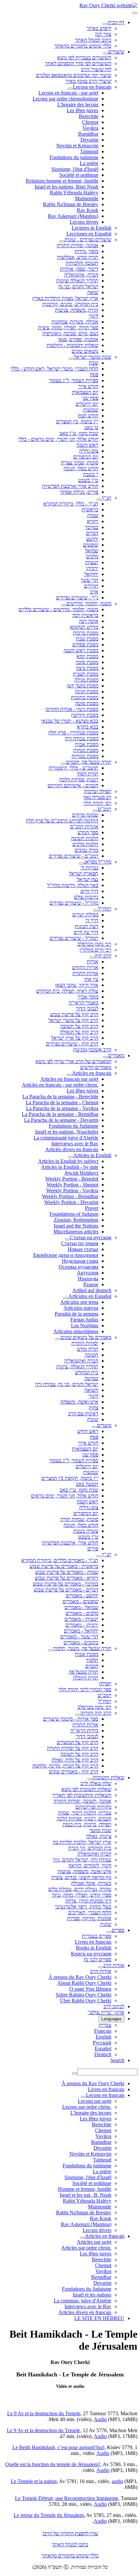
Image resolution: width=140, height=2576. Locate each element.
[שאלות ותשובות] (90, 1779)
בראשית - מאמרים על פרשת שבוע (64, 1566)
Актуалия (88, 1273)
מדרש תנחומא (84, 627)
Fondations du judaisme (74, 157)
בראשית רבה (85, 615)
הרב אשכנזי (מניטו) (92, 1050)
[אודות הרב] (101, 1967)
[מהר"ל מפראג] (81, 864)
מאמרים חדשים (96, 1067)
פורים (93, 1549)
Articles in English (92, 1155)
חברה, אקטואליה (81, 275)
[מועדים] (94, 1427)
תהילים (91, 586)
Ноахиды (88, 1279)
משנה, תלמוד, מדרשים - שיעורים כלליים (58, 609)
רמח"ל (105, 909)
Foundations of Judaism (74, 1214)
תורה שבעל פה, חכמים (89, 762)
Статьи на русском (91, 1237)
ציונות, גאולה (99, 1836)
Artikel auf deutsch (92, 1290)
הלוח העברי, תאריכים (90, 1913)
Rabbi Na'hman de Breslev (71, 204)
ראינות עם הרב (83, 1414)
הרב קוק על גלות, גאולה (75, 1760)
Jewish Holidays (81, 1173)
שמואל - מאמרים (81, 1607)
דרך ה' (92, 920)
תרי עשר (90, 580)
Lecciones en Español (89, 234)
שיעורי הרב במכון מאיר (88, 81)
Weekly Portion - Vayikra (72, 1190)
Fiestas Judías (84, 1320)
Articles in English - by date (70, 1167)
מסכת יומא (87, 656)
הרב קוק (103, 956)
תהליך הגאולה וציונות (77, 281)
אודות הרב (114, 1965)
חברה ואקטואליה (81, 1361)
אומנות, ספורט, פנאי (78, 339)
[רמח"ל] (96, 911)
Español (103, 2049)
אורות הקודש (85, 967)
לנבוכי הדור (87, 1009)
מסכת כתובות (85, 697)
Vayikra (90, 128)
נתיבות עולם (86, 897)
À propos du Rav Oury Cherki (80, 1977)
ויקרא (93, 521)
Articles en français (92, 1073)
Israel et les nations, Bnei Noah (66, 187)
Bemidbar (101, 2277)
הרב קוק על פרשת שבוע (74, 1014)
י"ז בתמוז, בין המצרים (77, 422)
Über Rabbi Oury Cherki (86, 2001)
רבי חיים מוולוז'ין (95, 950)
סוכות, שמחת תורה (79, 1519)
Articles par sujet (94, 2242)
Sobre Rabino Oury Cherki (84, 1995)
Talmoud (89, 151)
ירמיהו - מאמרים (82, 1625)
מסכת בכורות (85, 756)
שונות (93, 1419)
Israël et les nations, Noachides (67, 1132)
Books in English (94, 1948)
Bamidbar (88, 134)
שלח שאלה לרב (96, 1783)
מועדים (104, 1425)
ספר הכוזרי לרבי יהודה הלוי (85, 1689)
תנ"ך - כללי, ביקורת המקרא (71, 504)
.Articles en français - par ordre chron (60, 1085)
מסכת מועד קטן (83, 686)
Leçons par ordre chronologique (65, 99)
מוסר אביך (88, 997)
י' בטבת (91, 474)
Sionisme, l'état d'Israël (75, 169)
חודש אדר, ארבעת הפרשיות (70, 1543)
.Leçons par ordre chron (87, 2107)
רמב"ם (105, 809)
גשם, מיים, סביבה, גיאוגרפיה (70, 333)
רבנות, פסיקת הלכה (79, 780)
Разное (91, 1284)
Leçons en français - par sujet (68, 93)
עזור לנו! (103, 34)
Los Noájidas (85, 1326)
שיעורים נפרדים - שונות (88, 240)
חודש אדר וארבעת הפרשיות (70, 486)
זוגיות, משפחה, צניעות (77, 310)
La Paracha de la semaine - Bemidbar (60, 1114)
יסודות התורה (85, 1343)
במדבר (92, 527)
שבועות (91, 410)
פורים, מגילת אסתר (79, 492)
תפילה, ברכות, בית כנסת (87, 1824)
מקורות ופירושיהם (93, 1807)
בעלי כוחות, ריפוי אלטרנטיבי (83, 1907)
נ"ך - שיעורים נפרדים (77, 598)
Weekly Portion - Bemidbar (70, 1196)
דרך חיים (89, 891)
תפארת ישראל (84, 874)
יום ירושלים (87, 404)
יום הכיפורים (86, 457)
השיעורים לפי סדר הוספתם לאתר (78, 63)
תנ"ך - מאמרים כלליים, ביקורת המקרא (60, 1560)
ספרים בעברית (97, 1936)
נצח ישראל (88, 879)
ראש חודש (88, 1431)
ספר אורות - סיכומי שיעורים (71, 1719)
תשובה (91, 1355)
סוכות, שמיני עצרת (80, 463)
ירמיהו (92, 568)
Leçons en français (92, 87)
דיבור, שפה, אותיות (79, 269)
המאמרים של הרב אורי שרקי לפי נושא (73, 1061)
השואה (91, 1390)
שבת (94, 363)
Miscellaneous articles (76, 1232)
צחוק (93, 1408)
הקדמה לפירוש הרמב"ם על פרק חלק (62, 821)
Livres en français (93, 1942)
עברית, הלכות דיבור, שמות (85, 1813)
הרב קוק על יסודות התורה (73, 1748)
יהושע (92, 539)
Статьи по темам (80, 1243)
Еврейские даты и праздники (66, 1255)
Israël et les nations (92, 2295)
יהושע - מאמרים (82, 1596)
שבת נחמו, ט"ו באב (79, 433)
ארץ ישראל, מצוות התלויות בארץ (65, 298)
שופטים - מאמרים (80, 1601)
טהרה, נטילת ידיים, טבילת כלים (80, 1889)
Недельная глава (80, 1261)
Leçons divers (84, 222)
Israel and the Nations (76, 1226)
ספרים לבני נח (98, 1959)
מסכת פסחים (85, 645)
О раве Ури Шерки (90, 1989)
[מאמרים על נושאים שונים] (58, 1339)
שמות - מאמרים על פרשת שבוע (67, 1572)
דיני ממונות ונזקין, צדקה (88, 1901)
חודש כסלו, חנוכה (81, 468)
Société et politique (79, 175)
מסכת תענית (86, 674)
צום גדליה (89, 451)
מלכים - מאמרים (82, 1613)
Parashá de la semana (77, 1314)
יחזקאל (91, 574)
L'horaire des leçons (78, 105)
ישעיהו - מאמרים (81, 1619)
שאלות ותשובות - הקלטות (72, 345)
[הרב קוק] (92, 957)
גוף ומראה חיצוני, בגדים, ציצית (81, 1877)
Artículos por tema (79, 1302)
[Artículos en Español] (66, 1298)
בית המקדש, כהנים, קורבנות (70, 304)
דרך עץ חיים (86, 932)
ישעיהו (92, 562)
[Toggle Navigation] (135, 13)
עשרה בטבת (86, 1531)
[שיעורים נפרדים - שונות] (62, 241)
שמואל (92, 551)
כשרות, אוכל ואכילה (91, 1883)
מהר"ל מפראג (98, 862)
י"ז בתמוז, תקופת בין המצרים (70, 1478)
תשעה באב (87, 1484)
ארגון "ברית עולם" (106, 2012)
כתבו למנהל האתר (70, 2545)
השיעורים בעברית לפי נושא (84, 58)
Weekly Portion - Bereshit (72, 1179)
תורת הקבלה (86, 1678)
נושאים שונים (85, 351)
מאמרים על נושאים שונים (86, 1337)
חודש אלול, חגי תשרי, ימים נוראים (65, 1496)
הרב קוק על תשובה (79, 1026)
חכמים (92, 1666)
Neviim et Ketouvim (77, 146)
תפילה (105, 1684)
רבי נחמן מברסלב (94, 944)
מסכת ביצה (87, 668)
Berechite (89, 116)
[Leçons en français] (70, 89)
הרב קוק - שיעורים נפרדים (72, 1044)
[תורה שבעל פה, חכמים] (63, 764)
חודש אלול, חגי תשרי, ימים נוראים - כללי (58, 439)
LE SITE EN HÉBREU (99, 2318)
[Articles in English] (71, 1157)
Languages (112, 2019)
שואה (93, 292)
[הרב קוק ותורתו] (78, 1715)
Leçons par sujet (95, 2101)
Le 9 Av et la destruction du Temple (44, 2413)
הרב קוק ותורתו (96, 1713)
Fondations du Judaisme (74, 1126)
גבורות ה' (89, 868)
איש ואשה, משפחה (79, 1402)
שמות (93, 515)
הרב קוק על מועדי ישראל (73, 1020)
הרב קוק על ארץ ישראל (75, 1038)
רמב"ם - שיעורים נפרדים (74, 856)
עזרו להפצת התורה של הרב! (70, 2533)
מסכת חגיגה (87, 692)
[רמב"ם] (95, 811)
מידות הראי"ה (84, 1731)
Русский (102, 2043)
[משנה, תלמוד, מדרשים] (64, 605)
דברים (92, 533)
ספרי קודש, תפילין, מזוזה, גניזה (82, 1895)
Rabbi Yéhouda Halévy (74, 193)
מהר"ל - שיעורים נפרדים (74, 903)
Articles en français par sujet (69, 1079)
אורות (92, 962)
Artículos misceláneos (76, 1331)
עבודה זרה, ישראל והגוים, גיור (82, 1860)
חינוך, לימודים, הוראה (90, 1866)
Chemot (90, 122)
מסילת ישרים (85, 915)
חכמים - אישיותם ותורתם (73, 785)
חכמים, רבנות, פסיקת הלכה (84, 1819)
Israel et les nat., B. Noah (85, 2195)
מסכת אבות (87, 744)
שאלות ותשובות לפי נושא (86, 1789)
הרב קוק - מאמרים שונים (74, 1772)
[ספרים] (109, 1932)
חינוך (93, 316)
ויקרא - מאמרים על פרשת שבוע (67, 1578)
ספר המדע (88, 832)
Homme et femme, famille (85, 2189)
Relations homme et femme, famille (62, 181)
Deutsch (103, 2054)
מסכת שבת (87, 639)
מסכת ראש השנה (81, 650)
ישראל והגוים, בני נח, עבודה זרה (67, 1384)
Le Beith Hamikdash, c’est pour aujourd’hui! (58, 2447)
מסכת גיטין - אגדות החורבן (72, 709)
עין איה (91, 979)
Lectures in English (91, 228)
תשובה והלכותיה (82, 263)
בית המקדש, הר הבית (90, 1848)
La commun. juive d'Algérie (83, 2301)
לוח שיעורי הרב (96, 69)
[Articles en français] (69, 1075)
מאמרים (116, 1055)
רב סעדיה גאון (97, 797)
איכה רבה (89, 621)
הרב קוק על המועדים (77, 1742)
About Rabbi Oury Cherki (84, 1983)
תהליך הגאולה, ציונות (77, 1367)
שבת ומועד (100, 1830)
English (104, 2037)
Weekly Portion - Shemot (72, 1185)
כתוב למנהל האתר (93, 40)
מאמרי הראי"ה (84, 1003)
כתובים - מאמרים (81, 1642)
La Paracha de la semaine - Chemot (62, 1102)
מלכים (92, 557)
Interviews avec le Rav (75, 1144)
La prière (89, 163)
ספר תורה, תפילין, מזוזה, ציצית (68, 328)
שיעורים (116, 52)
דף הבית (116, 22)
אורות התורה (85, 973)
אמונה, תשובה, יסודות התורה (82, 1801)
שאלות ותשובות (109, 1778)
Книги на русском (91, 1954)
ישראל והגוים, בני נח (78, 286)
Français (103, 2031)
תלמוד (92, 1660)
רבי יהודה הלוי (97, 803)
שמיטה (91, 1378)
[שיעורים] (105, 53)
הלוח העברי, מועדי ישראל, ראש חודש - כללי (55, 369)
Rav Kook (88, 210)
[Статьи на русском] (67, 1239)
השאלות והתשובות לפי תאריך (82, 1795)
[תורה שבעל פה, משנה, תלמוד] (50, 1650)
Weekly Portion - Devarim (71, 1202)
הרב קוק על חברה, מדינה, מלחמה (65, 1766)
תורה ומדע (88, 1349)
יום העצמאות (85, 392)
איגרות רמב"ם (84, 827)
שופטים (91, 545)
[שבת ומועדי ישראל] (71, 359)
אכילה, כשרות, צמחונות (75, 322)
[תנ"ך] (99, 500)
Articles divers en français (72, 1149)
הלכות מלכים (85, 844)
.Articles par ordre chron (86, 2248)
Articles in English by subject (68, 1161)
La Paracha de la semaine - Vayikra (62, 1108)
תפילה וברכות (98, 791)
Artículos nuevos (81, 1308)
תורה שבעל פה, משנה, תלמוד (82, 1648)
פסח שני (90, 398)
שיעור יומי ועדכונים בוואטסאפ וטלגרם (74, 75)
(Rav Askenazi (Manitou (73, 216)
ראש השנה (87, 445)
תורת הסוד (88, 774)
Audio (100, 2419)
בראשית (90, 510)
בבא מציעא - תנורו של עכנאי (70, 721)
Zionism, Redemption (76, 1220)
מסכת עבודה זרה (82, 738)
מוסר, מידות (86, 251)
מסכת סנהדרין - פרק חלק (73, 733)
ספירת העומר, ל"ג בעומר (74, 380)
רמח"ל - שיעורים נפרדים (74, 938)
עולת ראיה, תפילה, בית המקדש (67, 991)
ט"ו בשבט (88, 480)
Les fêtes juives (83, 110)
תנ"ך (106, 498)
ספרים (118, 1930)
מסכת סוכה (87, 662)
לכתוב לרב (114, 2006)
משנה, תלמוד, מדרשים (89, 603)
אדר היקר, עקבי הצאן (77, 985)
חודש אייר (88, 386)
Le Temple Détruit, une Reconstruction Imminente (67, 2498)
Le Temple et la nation (34, 2481)
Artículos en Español (90, 1296)
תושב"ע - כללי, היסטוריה (73, 768)
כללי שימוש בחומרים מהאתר (83, 46)
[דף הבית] (105, 24)
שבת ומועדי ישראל (93, 357)
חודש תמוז (88, 416)
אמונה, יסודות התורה (77, 245)
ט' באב (91, 427)
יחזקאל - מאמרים (81, 1631)
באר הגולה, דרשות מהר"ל (73, 885)
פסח (94, 375)
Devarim (89, 140)
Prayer (92, 1208)
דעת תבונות (87, 926)
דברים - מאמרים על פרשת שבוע (66, 1590)
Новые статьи (83, 1249)
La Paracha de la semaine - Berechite (60, 1097)
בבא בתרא (88, 727)
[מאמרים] (105, 1057)
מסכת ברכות (86, 633)
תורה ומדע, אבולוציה (78, 257)
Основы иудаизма (78, 1267)
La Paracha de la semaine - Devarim (61, 1120)
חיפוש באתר (99, 28)
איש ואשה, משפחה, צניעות (84, 1871)
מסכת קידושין (85, 715)
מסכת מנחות (86, 750)
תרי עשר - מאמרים (79, 1637)
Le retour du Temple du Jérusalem (49, 2515)
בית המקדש (87, 1372)
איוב (94, 592)
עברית (105, 2025)
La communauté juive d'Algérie (66, 1138)
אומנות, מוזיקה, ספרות (89, 1918)
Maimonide (87, 198)
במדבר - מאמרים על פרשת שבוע (66, 1584)
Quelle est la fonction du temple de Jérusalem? (53, 2464)
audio (117, 2481)
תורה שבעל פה (84, 1672)
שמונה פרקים (85, 815)
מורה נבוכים (86, 850)
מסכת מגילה (86, 680)
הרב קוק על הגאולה (79, 1032)
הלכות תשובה (85, 838)
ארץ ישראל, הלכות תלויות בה (82, 1842)
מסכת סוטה (87, 703)
